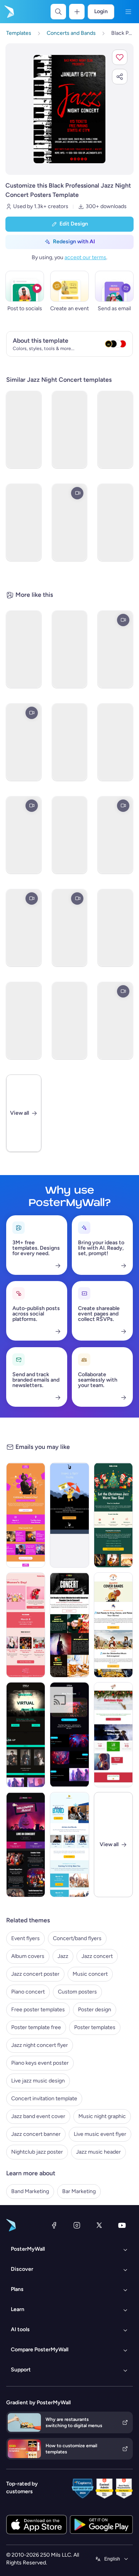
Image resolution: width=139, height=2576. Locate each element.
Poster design (95, 2010)
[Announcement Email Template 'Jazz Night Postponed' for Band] (69, 1515)
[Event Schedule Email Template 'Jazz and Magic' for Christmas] (113, 1735)
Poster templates (95, 2027)
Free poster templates (38, 2010)
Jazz (63, 1956)
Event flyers (25, 1938)
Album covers (28, 1956)
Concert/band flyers (77, 1938)
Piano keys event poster (40, 2063)
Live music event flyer (100, 2134)
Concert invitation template (44, 2099)
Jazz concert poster (35, 1974)
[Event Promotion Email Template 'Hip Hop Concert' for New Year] (69, 1735)
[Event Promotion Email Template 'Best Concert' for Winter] (69, 1845)
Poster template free (36, 2027)
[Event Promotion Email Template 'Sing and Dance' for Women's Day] (26, 1625)
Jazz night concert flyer (40, 2045)
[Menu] (128, 12)
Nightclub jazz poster (37, 2152)
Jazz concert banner (36, 2134)
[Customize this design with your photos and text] (70, 109)
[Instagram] (77, 2225)
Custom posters (77, 1992)
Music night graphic (102, 2116)
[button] (120, 57)
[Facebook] (54, 2225)
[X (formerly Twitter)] (99, 2225)
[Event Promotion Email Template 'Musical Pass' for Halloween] (26, 1845)
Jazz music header (98, 2152)
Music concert (90, 1974)
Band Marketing (30, 2191)
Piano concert (28, 1992)
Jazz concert (97, 1956)
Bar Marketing (79, 2191)
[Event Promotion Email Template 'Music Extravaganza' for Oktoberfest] (113, 1625)
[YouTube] (122, 2225)
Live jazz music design (38, 2081)
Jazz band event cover (38, 2116)
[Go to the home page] (8, 12)
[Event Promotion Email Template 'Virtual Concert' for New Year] (26, 1735)
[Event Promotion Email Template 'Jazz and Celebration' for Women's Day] (26, 1515)
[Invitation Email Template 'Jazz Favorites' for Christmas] (113, 1515)
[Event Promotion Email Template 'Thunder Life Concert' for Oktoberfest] (69, 1625)
